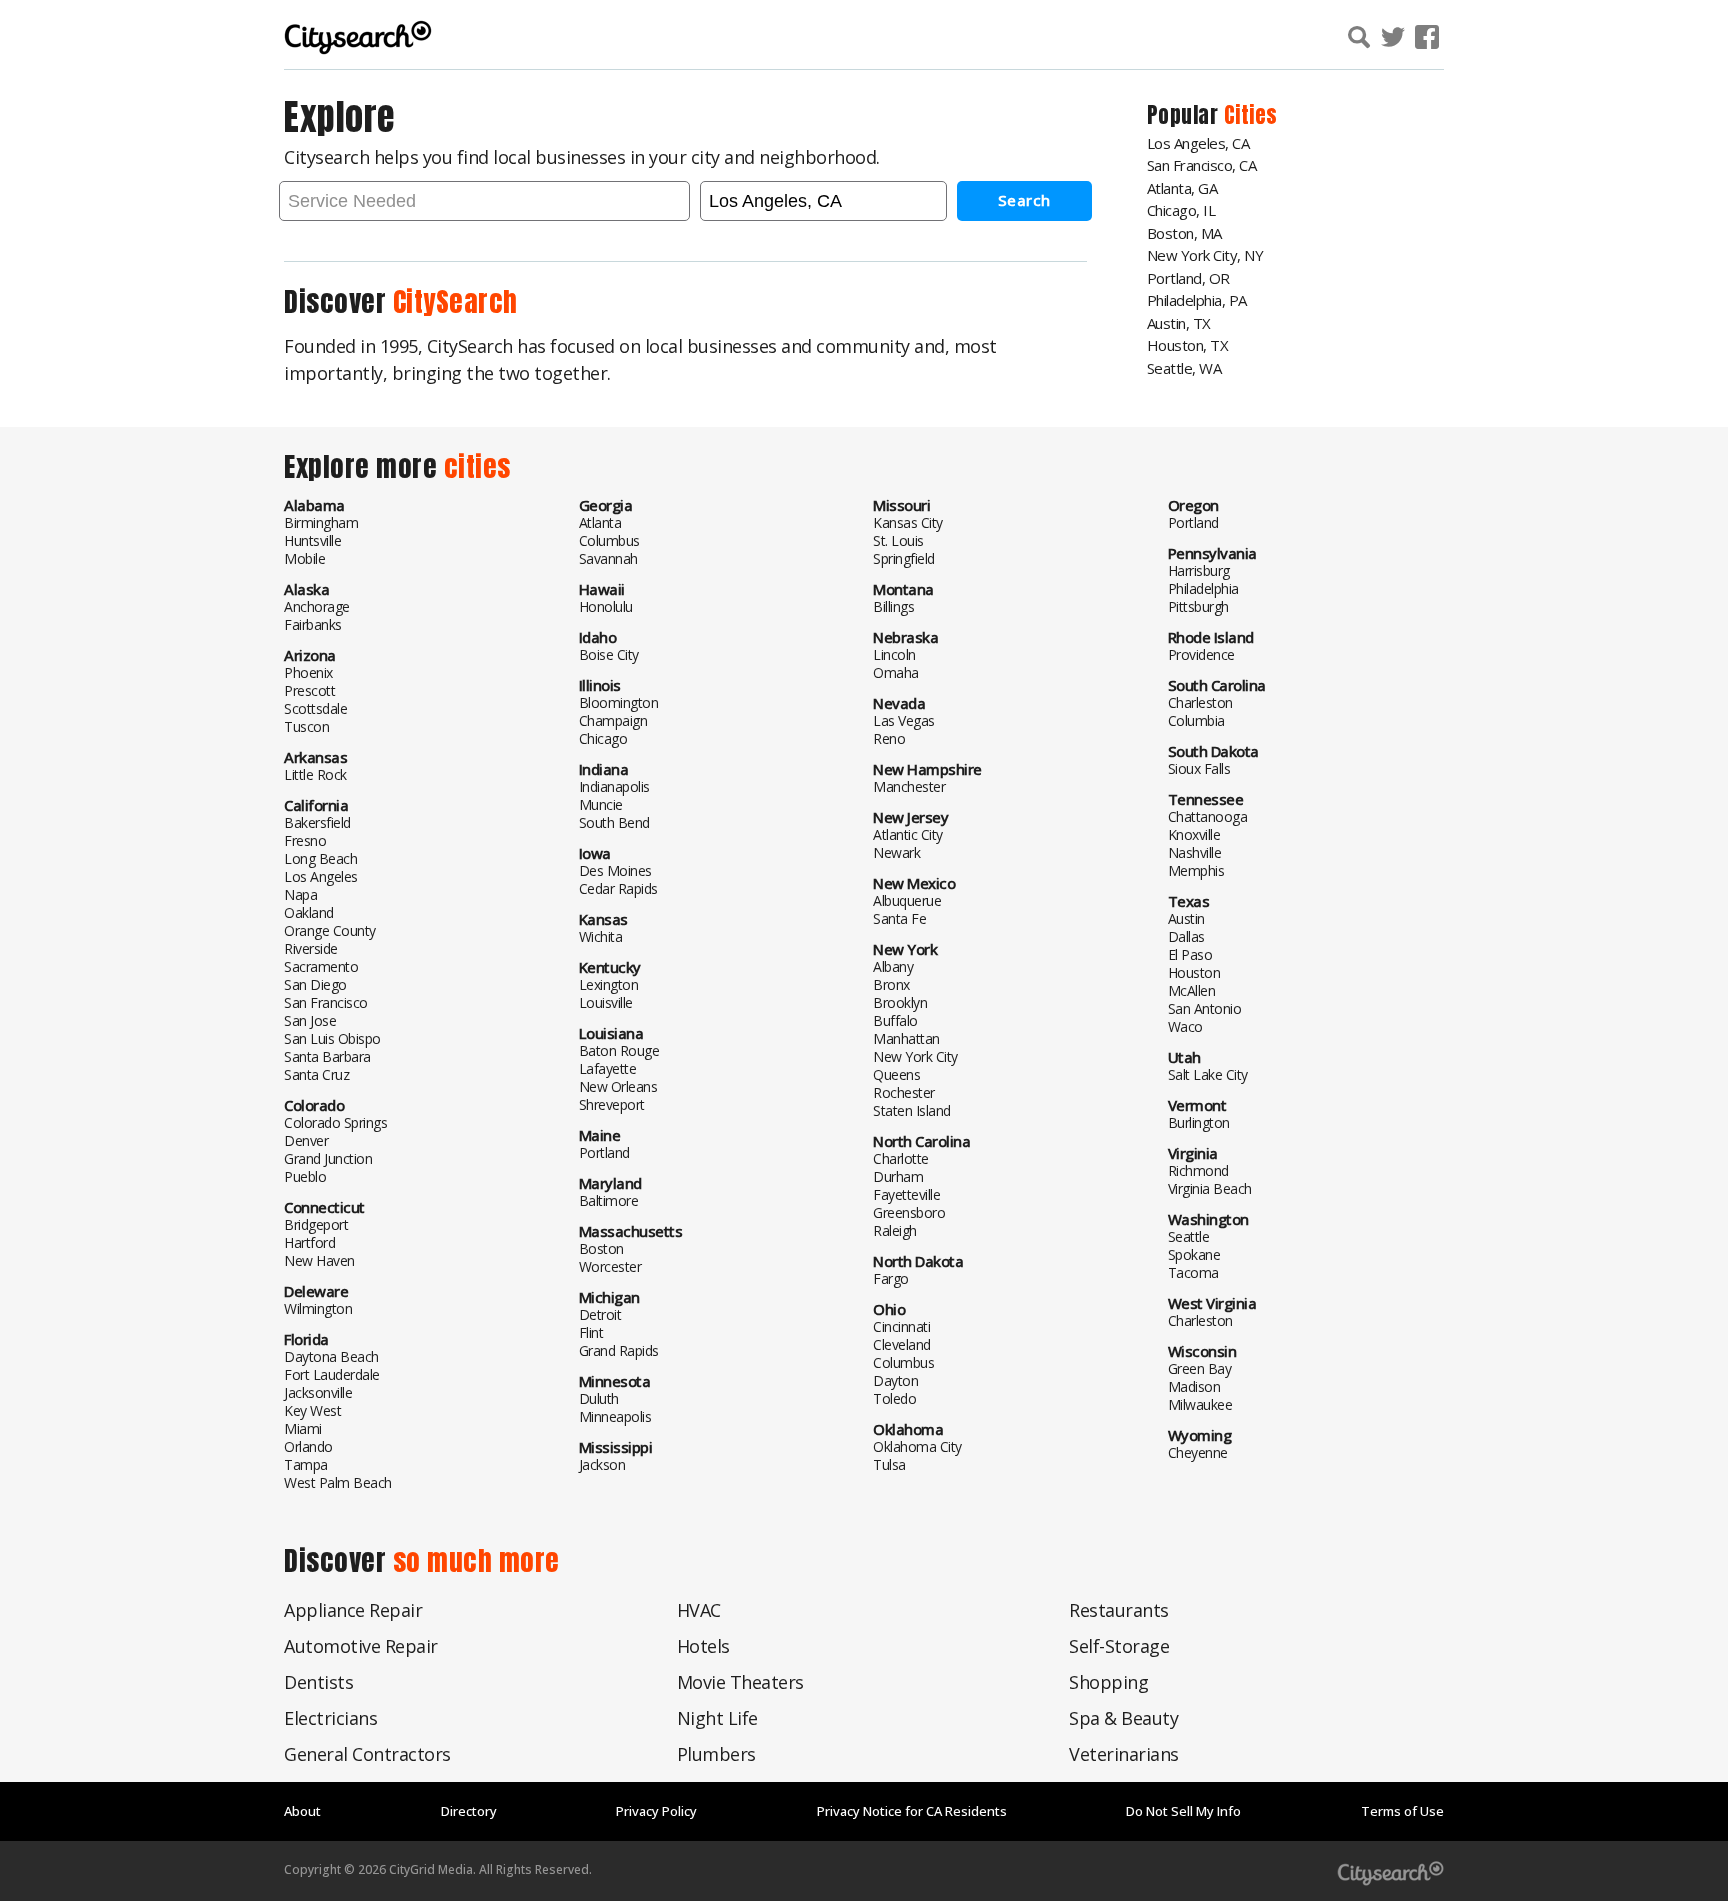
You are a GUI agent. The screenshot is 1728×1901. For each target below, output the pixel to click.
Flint (591, 1332)
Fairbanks (313, 624)
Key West (312, 1410)
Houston (1194, 972)
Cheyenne (1198, 1452)
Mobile (304, 558)
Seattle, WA (1184, 368)
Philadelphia (1203, 588)
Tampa (306, 1464)
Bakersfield (317, 822)
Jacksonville (318, 1392)
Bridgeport (316, 1224)
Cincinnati (901, 1326)
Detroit (600, 1314)
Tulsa (889, 1464)
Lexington (609, 984)
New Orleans (618, 1086)
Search (1024, 200)
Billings (893, 606)
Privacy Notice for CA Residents (912, 1811)
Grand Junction (328, 1158)
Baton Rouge (619, 1050)
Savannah (608, 558)
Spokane (1194, 1254)
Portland (604, 1152)
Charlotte (901, 1158)
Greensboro (909, 1212)
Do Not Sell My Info (1183, 1811)
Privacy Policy (656, 1811)
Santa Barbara (327, 1056)
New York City (915, 1056)
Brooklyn (900, 1002)
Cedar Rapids (618, 888)
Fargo (891, 1278)
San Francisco (326, 1002)
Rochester (904, 1092)
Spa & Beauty (1123, 1718)
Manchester (909, 786)
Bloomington (619, 702)
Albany (893, 966)
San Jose (310, 1020)
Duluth (599, 1398)
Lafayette (608, 1068)
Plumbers (716, 1754)
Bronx (891, 984)
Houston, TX (1188, 345)
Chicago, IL (1181, 210)
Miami (303, 1428)
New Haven (319, 1260)
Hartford (309, 1242)
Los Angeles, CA (1198, 143)
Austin (1186, 918)
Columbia (1196, 720)
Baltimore (609, 1200)
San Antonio (1205, 1008)
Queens (896, 1074)
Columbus (609, 540)
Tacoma (1193, 1272)
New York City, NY (1205, 255)
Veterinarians (1124, 1754)
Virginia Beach (1210, 1188)
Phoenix (308, 672)
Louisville (606, 1002)
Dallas (1186, 936)
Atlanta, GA (1182, 188)
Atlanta (600, 522)
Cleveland (902, 1344)
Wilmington (318, 1308)
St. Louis (898, 540)
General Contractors (367, 1754)
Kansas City (908, 522)
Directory (469, 1811)
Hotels (703, 1646)
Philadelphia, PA (1197, 300)
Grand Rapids (619, 1350)
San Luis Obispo (332, 1038)
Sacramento (321, 966)
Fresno (305, 840)
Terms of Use (1402, 1811)
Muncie (601, 804)
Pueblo (305, 1176)
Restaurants (1119, 1610)
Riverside (311, 948)
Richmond (1198, 1170)
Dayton (895, 1380)
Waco (1185, 1026)
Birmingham (321, 522)
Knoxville (1194, 834)
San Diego (315, 984)
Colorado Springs (335, 1122)
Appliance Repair (353, 1610)
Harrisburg (1199, 570)
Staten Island (912, 1110)
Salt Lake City (1208, 1074)
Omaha (896, 672)
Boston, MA (1184, 233)
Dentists (318, 1682)
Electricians (330, 1718)
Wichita (601, 936)
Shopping (1108, 1682)
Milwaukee (1200, 1404)
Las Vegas (904, 720)
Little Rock (315, 774)
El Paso (1190, 954)
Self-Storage (1119, 1646)
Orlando (308, 1446)
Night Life (717, 1718)
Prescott (309, 690)
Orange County (330, 930)
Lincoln (894, 654)
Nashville (1195, 852)
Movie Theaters (740, 1682)
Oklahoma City (917, 1446)
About (302, 1811)
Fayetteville (906, 1194)
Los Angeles (321, 876)
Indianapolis (614, 786)
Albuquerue (907, 900)
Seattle (1189, 1236)
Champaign (613, 720)
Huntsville (312, 540)
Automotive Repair (361, 1646)
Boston (601, 1248)
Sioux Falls (1199, 768)
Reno (889, 738)
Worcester (610, 1266)
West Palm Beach (338, 1482)
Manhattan (906, 1038)
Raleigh (895, 1230)
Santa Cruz (316, 1074)
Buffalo (895, 1020)
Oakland (309, 912)
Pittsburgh (1198, 606)
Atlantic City (908, 834)
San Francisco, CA (1202, 165)
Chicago (603, 738)
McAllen (1192, 990)
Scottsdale (315, 708)
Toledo (894, 1398)
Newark (896, 852)
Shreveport (612, 1104)
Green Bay (1200, 1368)
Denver (306, 1140)
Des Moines (615, 870)
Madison (1194, 1386)
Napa (300, 894)
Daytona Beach (331, 1356)
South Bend (614, 822)
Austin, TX (1179, 323)
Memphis (1196, 870)
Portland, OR (1188, 278)
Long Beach (320, 858)
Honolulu (606, 606)
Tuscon (306, 726)
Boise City (609, 654)
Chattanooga (1208, 816)
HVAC (699, 1610)
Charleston (1200, 702)
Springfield (904, 558)
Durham (898, 1176)
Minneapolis (615, 1416)
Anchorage (317, 606)
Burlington (1199, 1122)
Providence (1201, 654)
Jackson (602, 1464)
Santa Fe (899, 918)
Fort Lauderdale (332, 1374)
